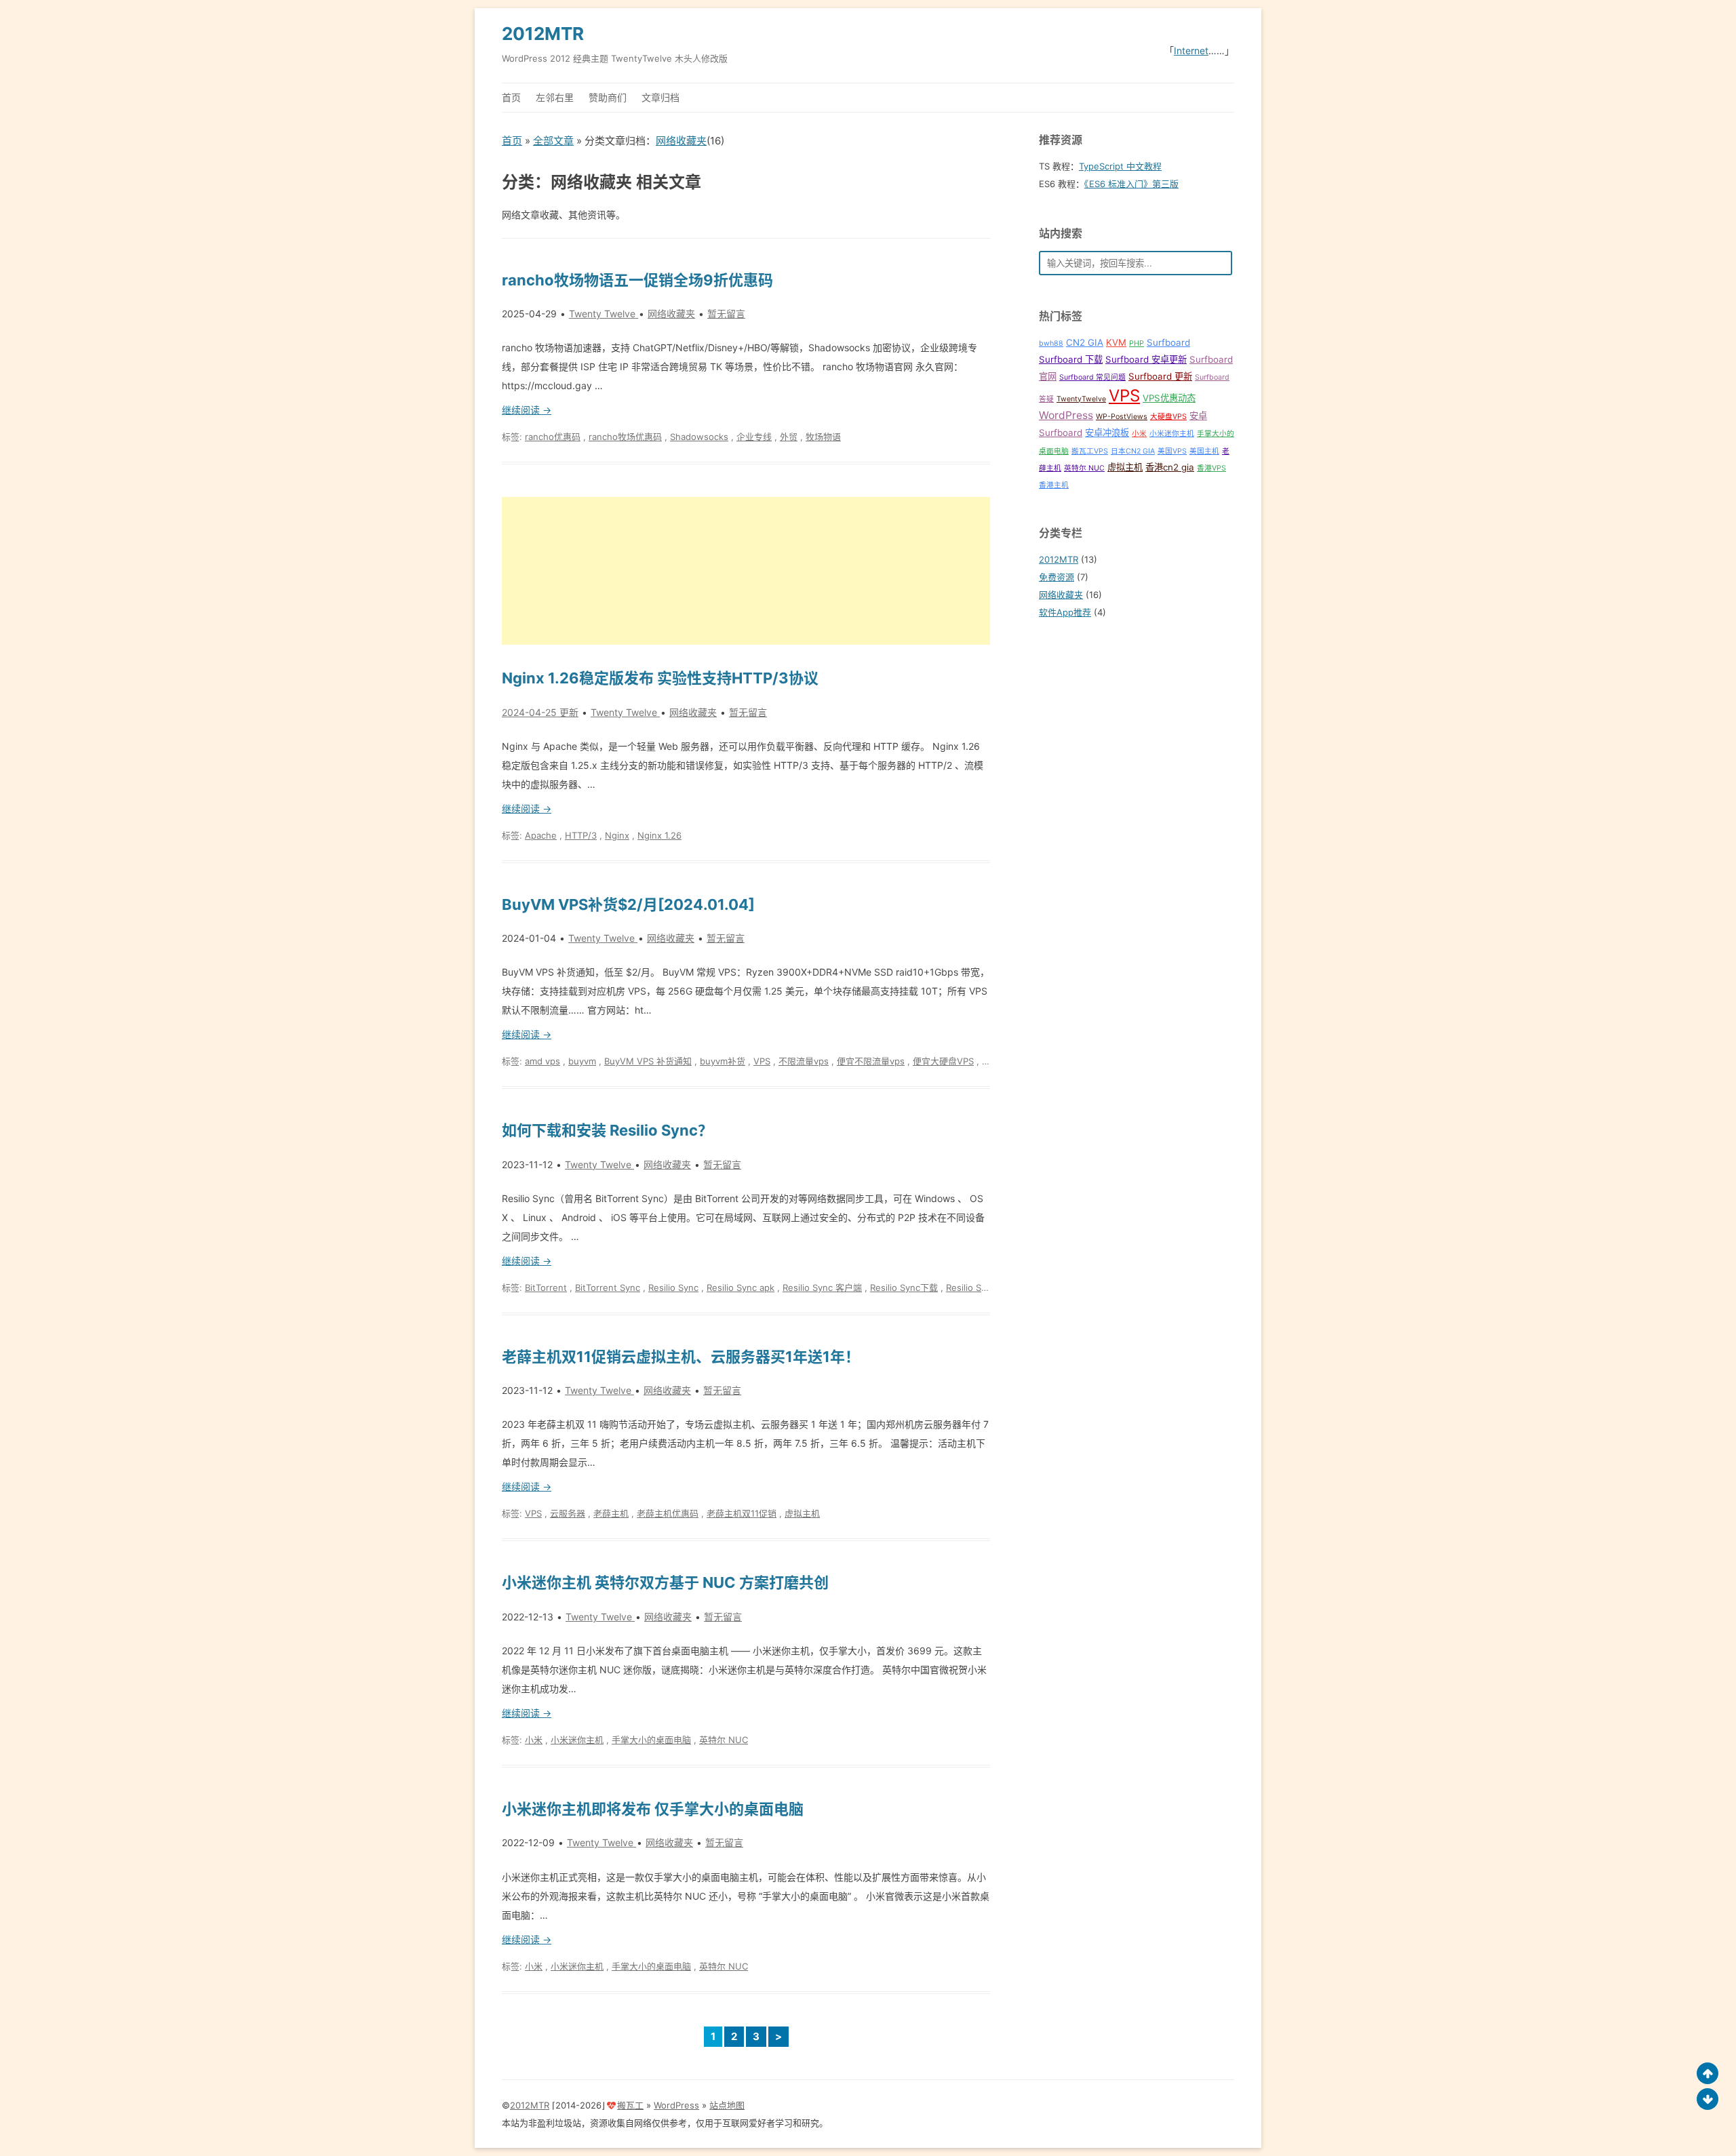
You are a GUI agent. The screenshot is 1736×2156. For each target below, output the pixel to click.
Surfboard (1168, 342)
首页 (511, 97)
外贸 (789, 437)
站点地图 (727, 2105)
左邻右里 (555, 97)
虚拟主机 (802, 1513)
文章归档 (660, 97)
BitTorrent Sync (608, 1287)
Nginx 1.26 (659, 835)
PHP (1137, 343)
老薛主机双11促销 (742, 1513)
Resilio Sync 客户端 (822, 1287)
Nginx (617, 835)
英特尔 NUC (724, 1740)
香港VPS (1211, 468)
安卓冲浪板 (1107, 433)
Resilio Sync (673, 1287)
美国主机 (1204, 451)
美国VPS (1172, 451)
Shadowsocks (699, 437)
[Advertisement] (746, 571)
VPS (762, 1061)
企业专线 (754, 437)
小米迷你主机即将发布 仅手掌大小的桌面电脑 (653, 1809)
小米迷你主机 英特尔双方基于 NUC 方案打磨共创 (665, 1582)
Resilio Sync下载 (904, 1287)
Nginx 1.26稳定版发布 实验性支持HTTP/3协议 (660, 678)
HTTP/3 (581, 835)
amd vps (542, 1061)
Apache (541, 835)
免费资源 (1057, 577)
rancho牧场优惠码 (625, 437)
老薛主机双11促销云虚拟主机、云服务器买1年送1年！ (681, 1357)
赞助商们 (608, 97)
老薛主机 (611, 1513)
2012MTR (543, 34)
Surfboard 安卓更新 (1146, 359)
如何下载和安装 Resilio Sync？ (607, 1130)
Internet (1191, 51)
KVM (1116, 342)
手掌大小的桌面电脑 (651, 1740)
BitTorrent (546, 1287)
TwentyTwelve (1081, 399)
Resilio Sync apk (741, 1287)
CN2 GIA (1085, 342)
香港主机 (1054, 485)
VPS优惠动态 (1169, 398)
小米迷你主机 (577, 1740)
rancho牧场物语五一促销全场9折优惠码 (637, 280)
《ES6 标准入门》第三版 (1131, 184)
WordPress (1066, 415)
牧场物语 (823, 437)
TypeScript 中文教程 (1120, 166)
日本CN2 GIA (1133, 451)
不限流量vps (804, 1061)
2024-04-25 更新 (540, 712)
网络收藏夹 (681, 141)
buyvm (582, 1061)
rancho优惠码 (553, 437)
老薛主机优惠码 (668, 1513)
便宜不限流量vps (871, 1061)
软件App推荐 (1065, 612)
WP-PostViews (1122, 417)
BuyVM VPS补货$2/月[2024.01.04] (628, 904)
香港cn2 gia (1170, 467)
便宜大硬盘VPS (943, 1061)
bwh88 (1051, 343)
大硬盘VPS (1168, 417)
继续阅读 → (527, 410)
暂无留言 (726, 314)
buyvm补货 (723, 1061)
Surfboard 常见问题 (1092, 377)
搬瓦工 (630, 2105)
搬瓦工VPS (1090, 451)
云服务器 (568, 1513)
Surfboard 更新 (1160, 376)
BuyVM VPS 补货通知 (648, 1061)
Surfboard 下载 (1071, 359)
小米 (534, 1740)
